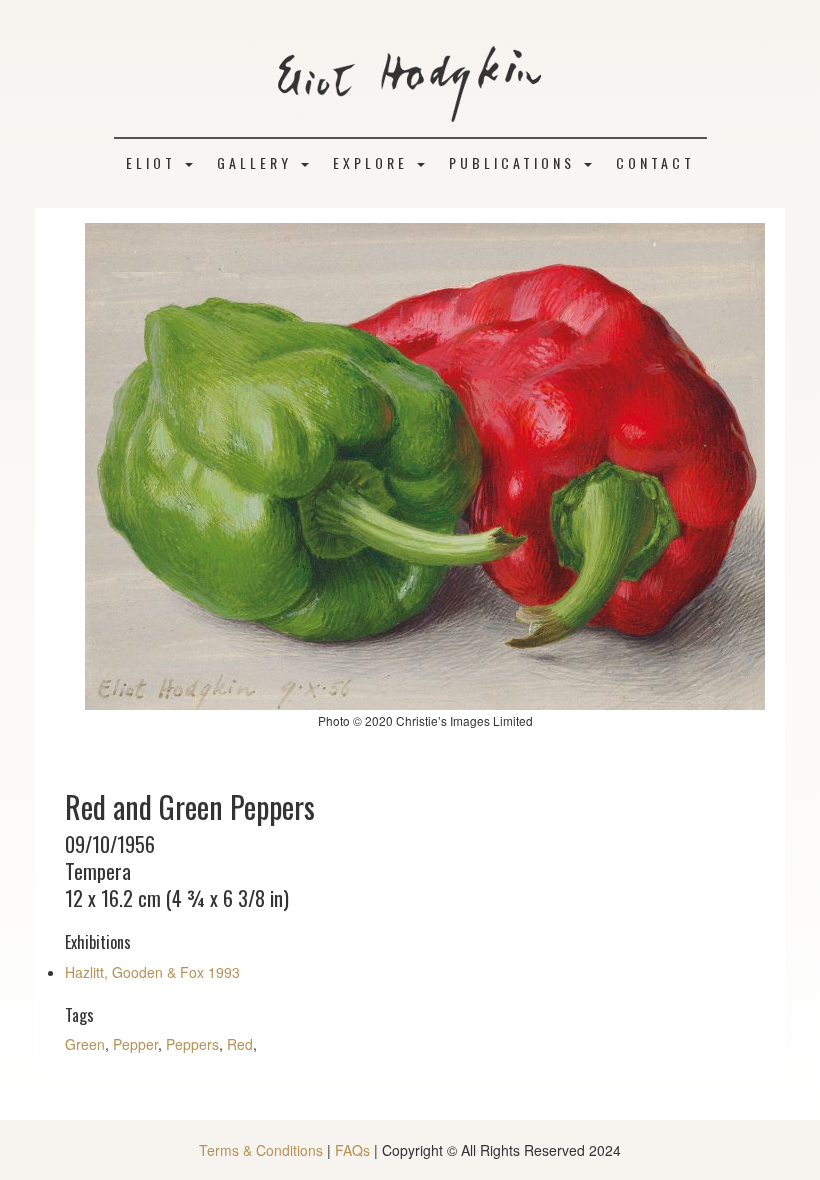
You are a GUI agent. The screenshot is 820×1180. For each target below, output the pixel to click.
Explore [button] (374, 162)
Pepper (135, 1044)
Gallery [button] (258, 162)
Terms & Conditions (261, 1150)
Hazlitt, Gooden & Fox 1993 (152, 972)
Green (85, 1044)
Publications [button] (515, 162)
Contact (655, 162)
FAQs (352, 1150)
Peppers (192, 1044)
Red (240, 1044)
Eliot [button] (154, 162)
